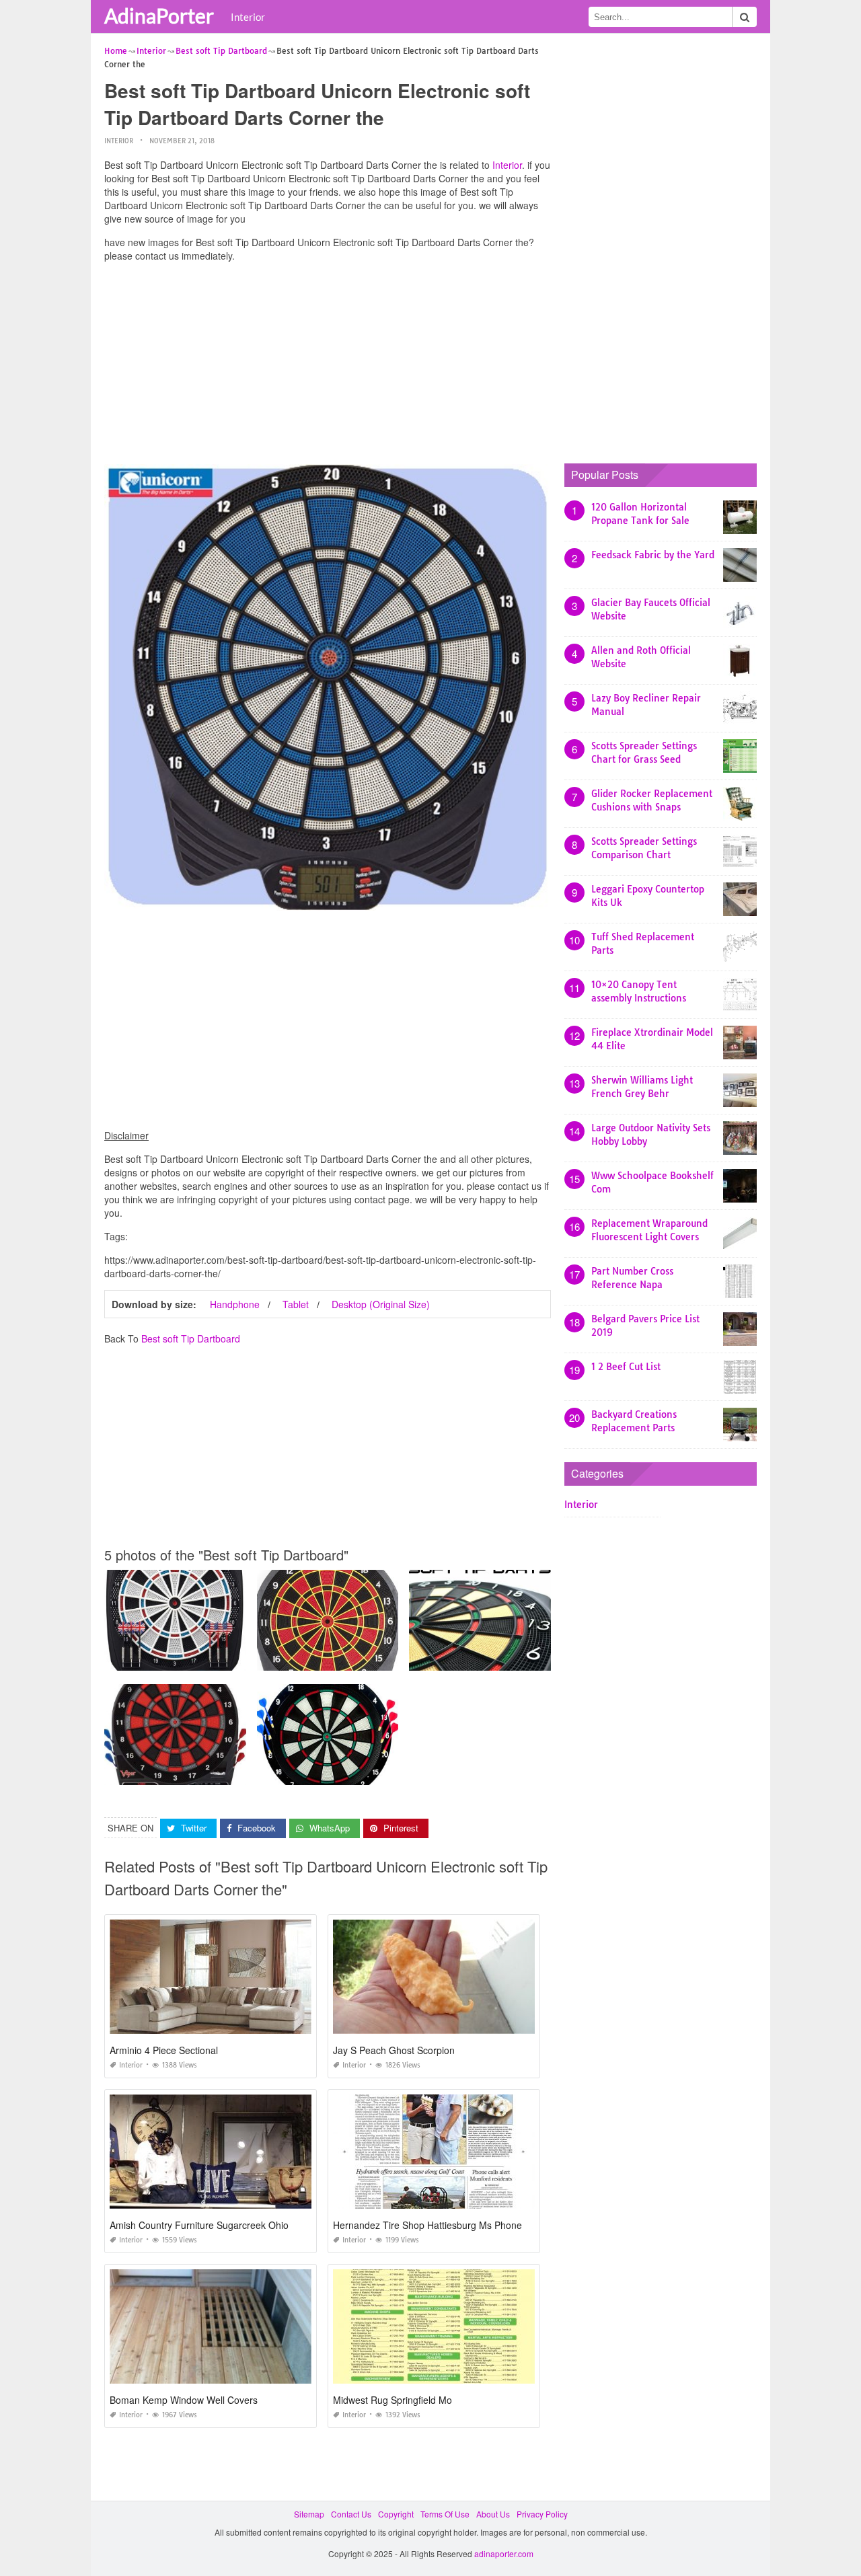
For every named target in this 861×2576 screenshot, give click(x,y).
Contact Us (351, 2514)
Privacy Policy (542, 2514)
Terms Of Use (445, 2514)
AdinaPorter (159, 15)
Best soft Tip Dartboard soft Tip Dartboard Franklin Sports (364, 1773)
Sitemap (309, 2514)
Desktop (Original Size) (381, 1304)
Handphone (235, 1304)
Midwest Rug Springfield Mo (392, 2400)
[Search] (745, 17)
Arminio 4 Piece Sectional (164, 2050)
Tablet (296, 1304)
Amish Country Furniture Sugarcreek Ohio (199, 2225)
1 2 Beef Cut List (626, 1367)
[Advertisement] (328, 367)
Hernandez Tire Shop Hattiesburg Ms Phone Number (446, 2225)
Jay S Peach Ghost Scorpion (394, 2050)
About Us (493, 2514)
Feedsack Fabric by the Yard (653, 555)
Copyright (396, 2514)
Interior (248, 17)
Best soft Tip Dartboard (191, 1338)
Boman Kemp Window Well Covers (184, 2400)
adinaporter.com (504, 2553)
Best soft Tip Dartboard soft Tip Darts (480, 1658)
